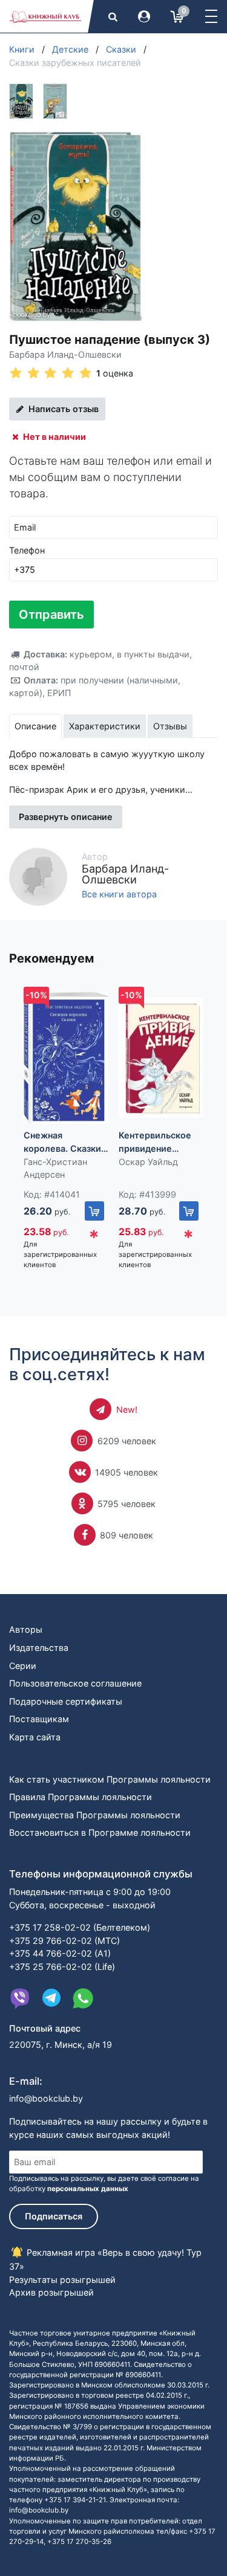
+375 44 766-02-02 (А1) (60, 1953)
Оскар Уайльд (148, 1162)
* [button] (94, 1237)
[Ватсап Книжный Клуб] (83, 1998)
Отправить (51, 615)
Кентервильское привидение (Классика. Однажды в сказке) (160, 1142)
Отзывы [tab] (170, 726)
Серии (23, 1666)
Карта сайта (35, 1737)
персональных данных (88, 2189)
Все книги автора (119, 894)
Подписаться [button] (54, 2216)
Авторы (26, 1629)
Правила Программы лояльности (81, 1797)
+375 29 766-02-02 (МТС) (64, 1941)
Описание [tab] (35, 726)
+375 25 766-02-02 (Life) (62, 1967)
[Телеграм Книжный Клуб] (51, 1998)
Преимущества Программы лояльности (95, 1815)
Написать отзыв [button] (62, 409)
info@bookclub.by (46, 2098)
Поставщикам (39, 1719)
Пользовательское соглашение (75, 1683)
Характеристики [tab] (105, 726)
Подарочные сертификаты (66, 1701)
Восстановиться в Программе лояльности (100, 1832)
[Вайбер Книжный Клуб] (20, 1998)
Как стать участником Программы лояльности (110, 1779)
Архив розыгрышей (51, 2292)
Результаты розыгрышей (62, 2280)
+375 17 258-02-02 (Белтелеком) (80, 1927)
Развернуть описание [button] (66, 817)
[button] (211, 16)
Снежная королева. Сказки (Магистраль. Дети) (62, 1142)
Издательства (39, 1648)
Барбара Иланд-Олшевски (65, 354)
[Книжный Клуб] (45, 16)
